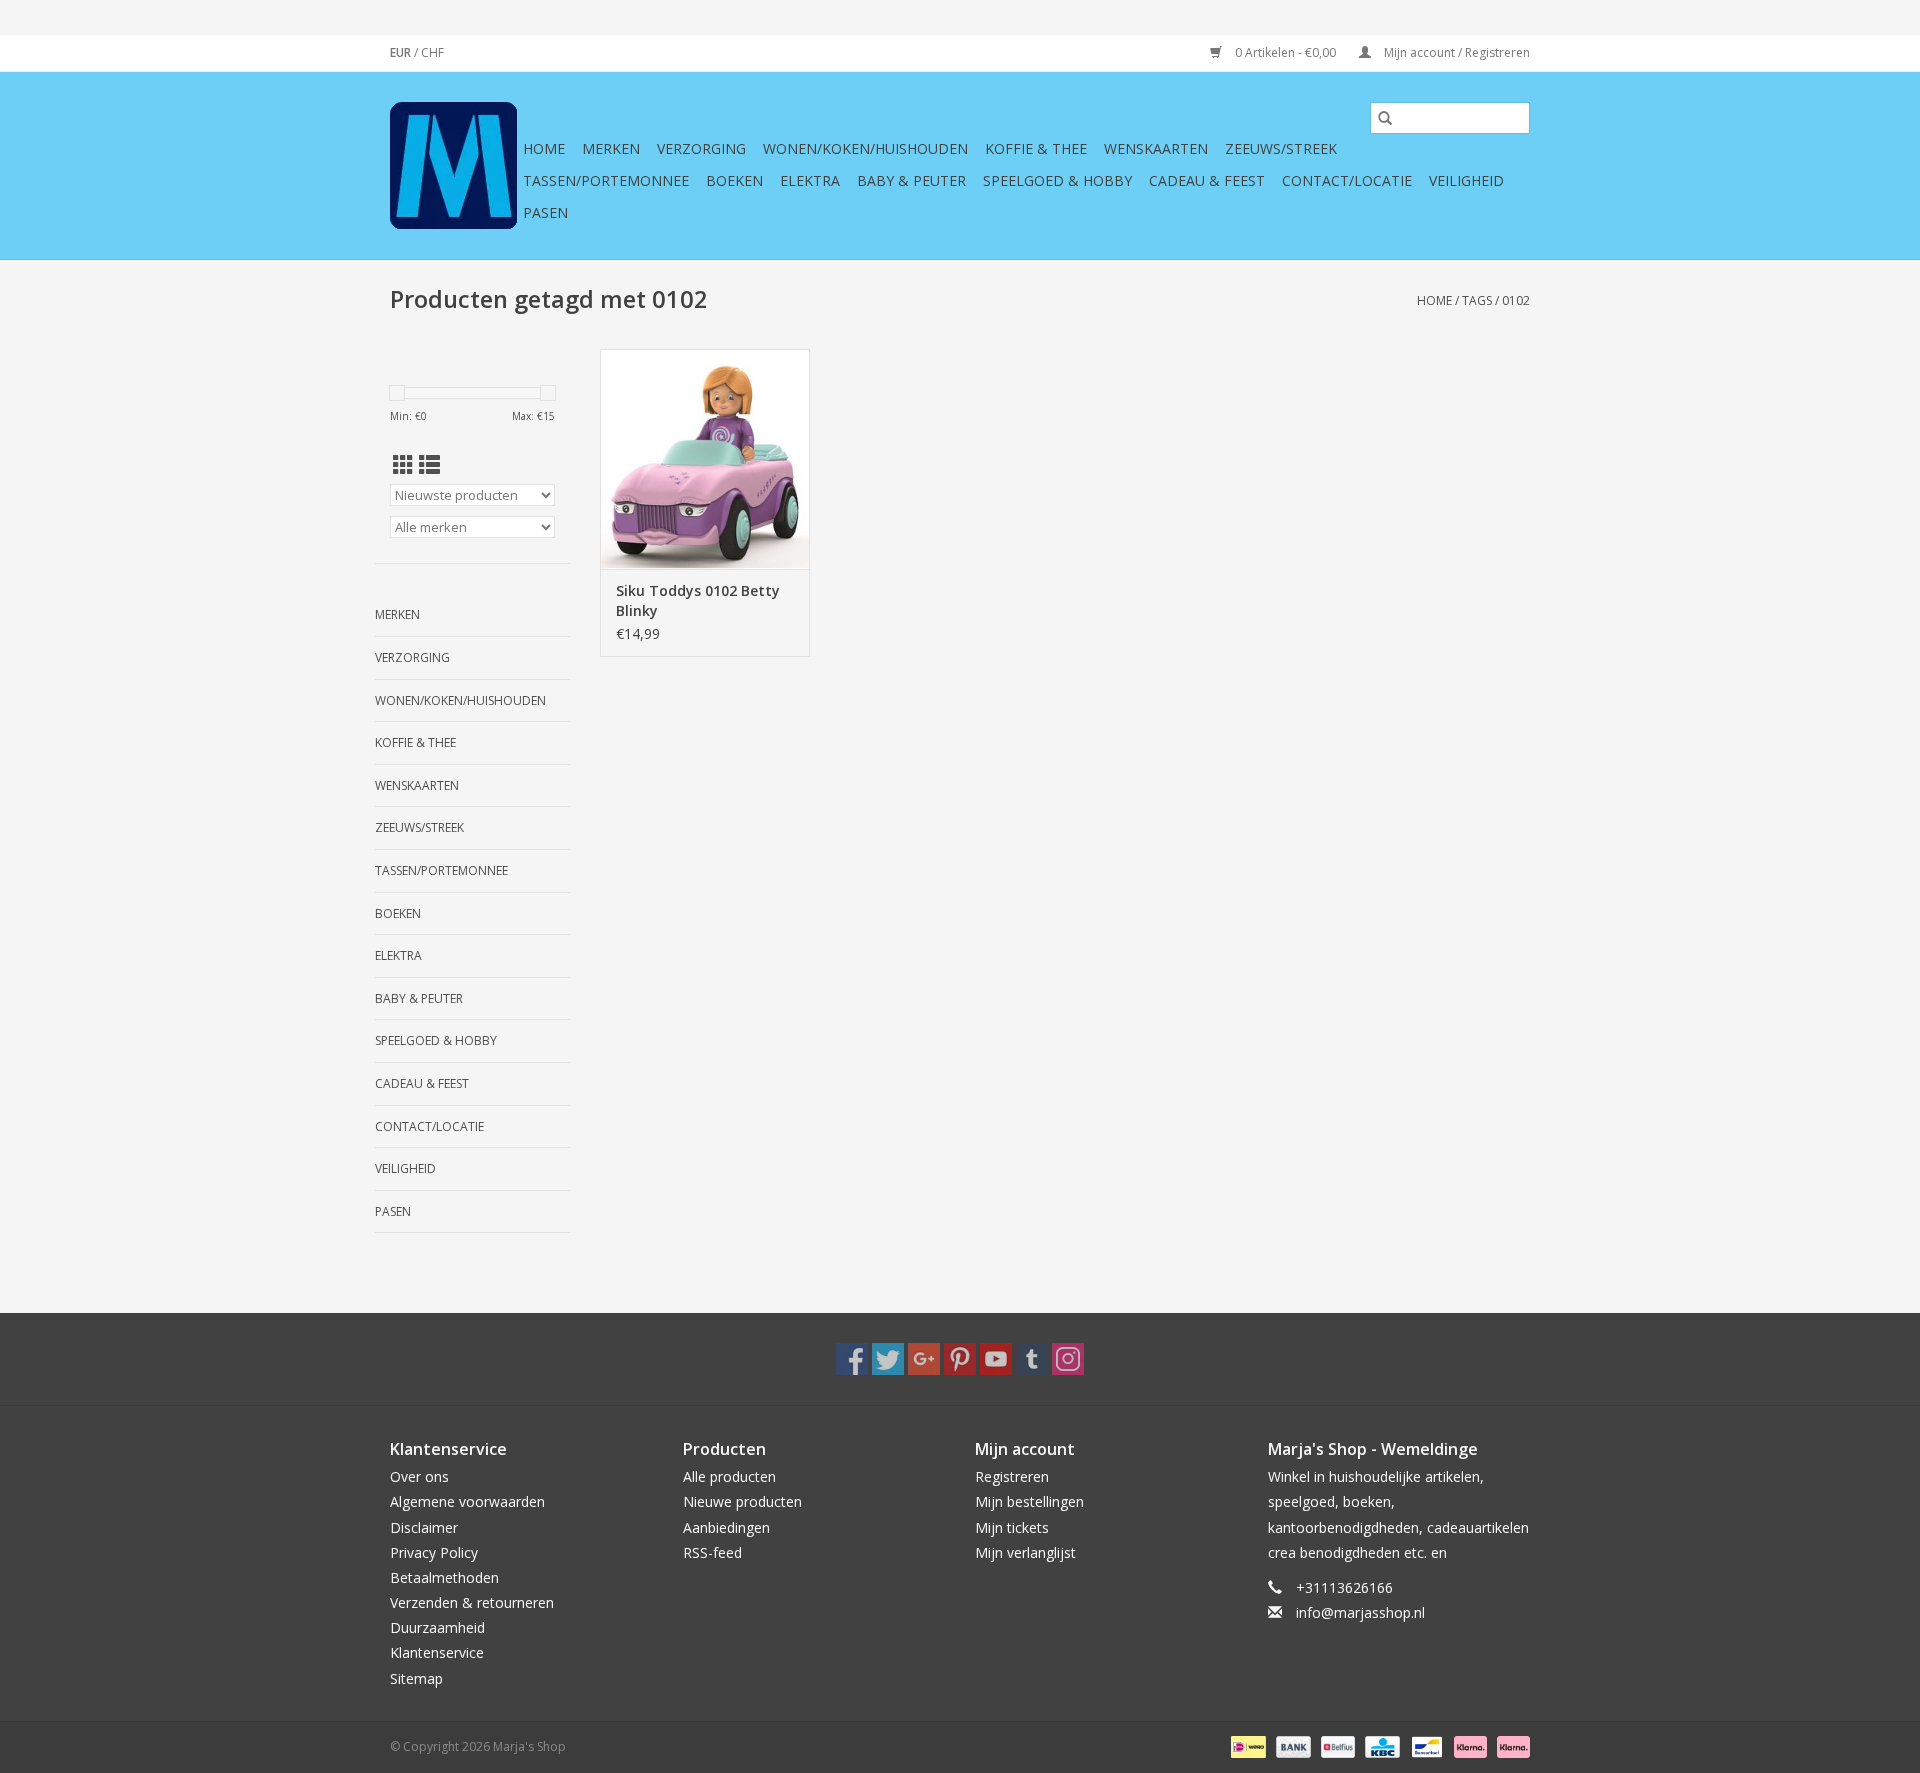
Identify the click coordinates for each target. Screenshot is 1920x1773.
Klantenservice (437, 1652)
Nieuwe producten (742, 1501)
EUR (402, 52)
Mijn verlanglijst (1025, 1552)
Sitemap (416, 1678)
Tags (1477, 300)
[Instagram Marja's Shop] (1068, 1359)
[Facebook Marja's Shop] (852, 1359)
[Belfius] (1336, 1745)
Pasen (545, 212)
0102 (1516, 300)
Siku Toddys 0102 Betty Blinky (698, 600)
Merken (611, 148)
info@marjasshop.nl (1360, 1612)
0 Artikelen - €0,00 (1285, 52)
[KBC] (1380, 1745)
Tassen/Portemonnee (606, 180)
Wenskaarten (1156, 148)
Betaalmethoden (444, 1577)
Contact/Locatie (1347, 180)
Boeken (734, 180)
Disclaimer (424, 1527)
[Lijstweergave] (429, 465)
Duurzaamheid (437, 1627)
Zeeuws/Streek (1281, 148)
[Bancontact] (1425, 1745)
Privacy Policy (434, 1552)
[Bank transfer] (1291, 1745)
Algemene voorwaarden (467, 1501)
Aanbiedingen (726, 1527)
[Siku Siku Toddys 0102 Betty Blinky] (705, 459)
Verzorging (701, 148)
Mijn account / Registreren (1455, 52)
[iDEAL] (1246, 1745)
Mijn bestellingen (1029, 1501)
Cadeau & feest (1207, 180)
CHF (432, 52)
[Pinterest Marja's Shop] (960, 1359)
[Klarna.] (1510, 1745)
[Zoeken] (1385, 118)
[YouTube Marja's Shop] (996, 1359)
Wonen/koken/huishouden (865, 148)
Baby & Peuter (911, 180)
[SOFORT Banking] (1468, 1745)
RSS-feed (712, 1552)
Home (544, 148)
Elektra (810, 180)
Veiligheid (1466, 180)
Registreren (1012, 1476)
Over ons (419, 1476)
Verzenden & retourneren (472, 1602)
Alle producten (729, 1476)
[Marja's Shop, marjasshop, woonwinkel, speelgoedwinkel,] (453, 165)
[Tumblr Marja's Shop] (1032, 1359)
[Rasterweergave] (403, 465)
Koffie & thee (1036, 148)
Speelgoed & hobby (1057, 180)
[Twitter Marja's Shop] (888, 1359)
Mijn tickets (1012, 1527)
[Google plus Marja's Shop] (924, 1359)
